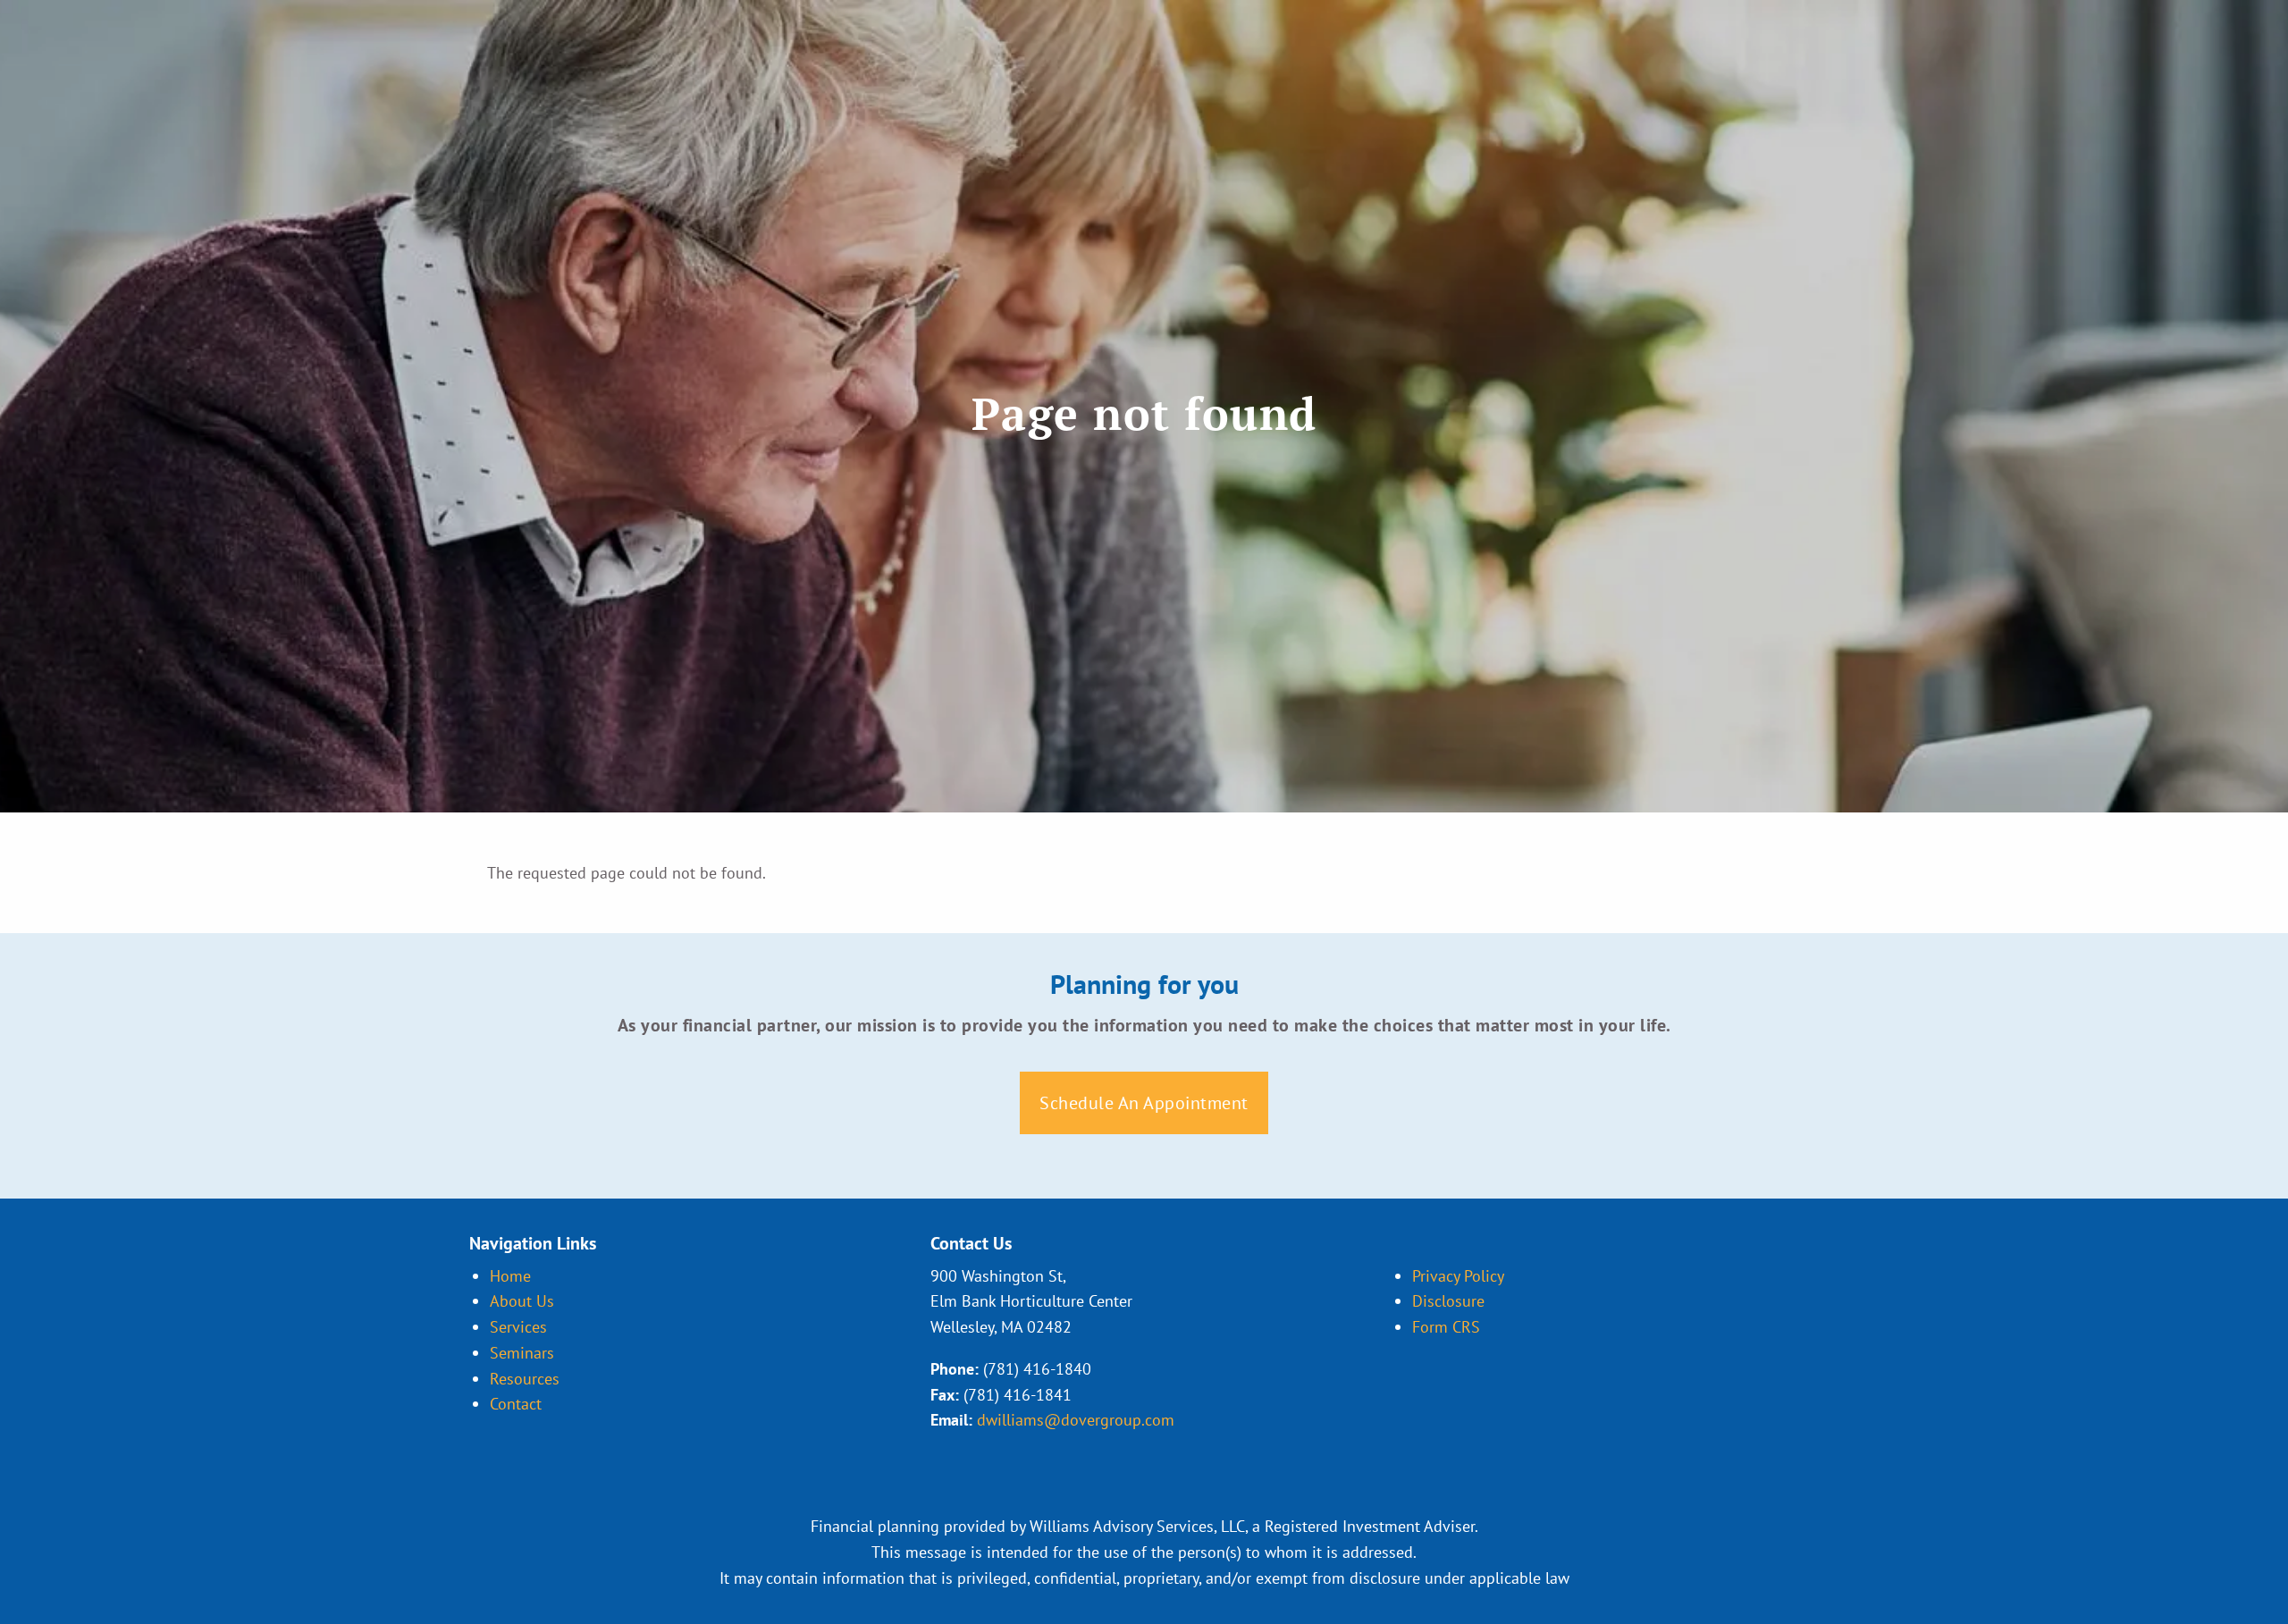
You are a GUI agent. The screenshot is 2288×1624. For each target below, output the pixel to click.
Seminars (522, 1353)
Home (510, 1276)
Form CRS (1446, 1327)
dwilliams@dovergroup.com (1076, 1420)
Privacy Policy (1458, 1276)
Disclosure (1448, 1301)
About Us (522, 1301)
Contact (516, 1404)
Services (518, 1327)
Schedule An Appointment (1144, 1103)
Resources (525, 1379)
